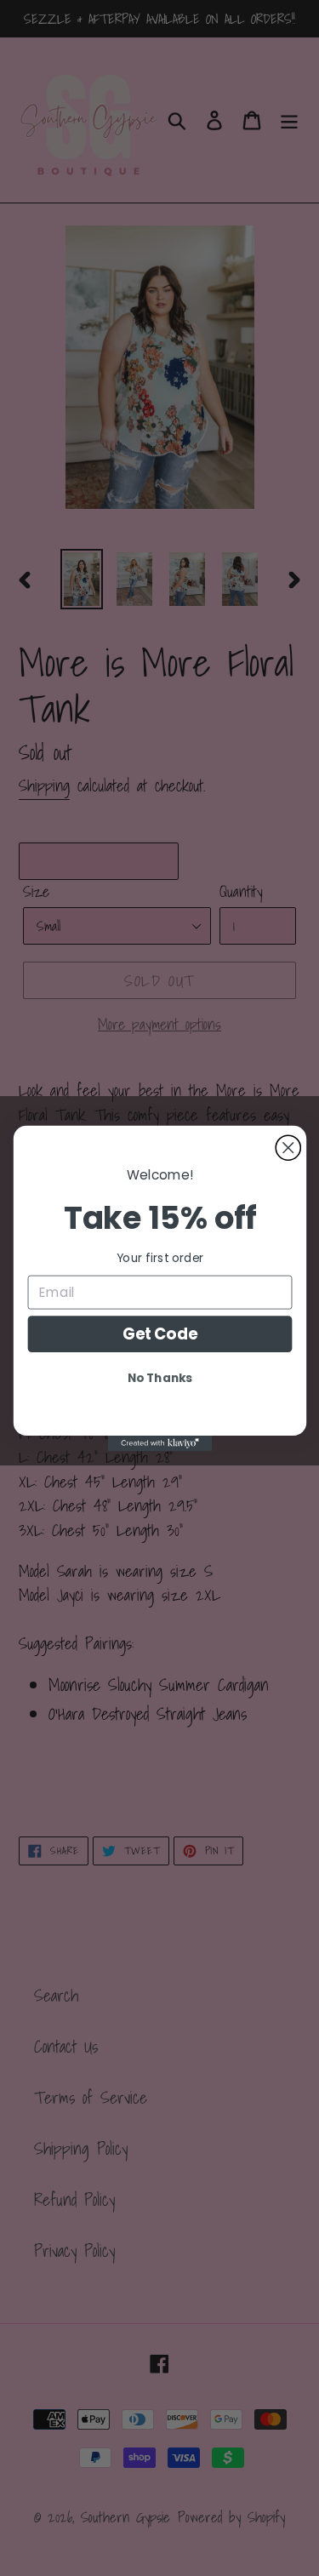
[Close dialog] (288, 1148)
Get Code (159, 1333)
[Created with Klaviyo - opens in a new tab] (159, 1442)
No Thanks (160, 1377)
